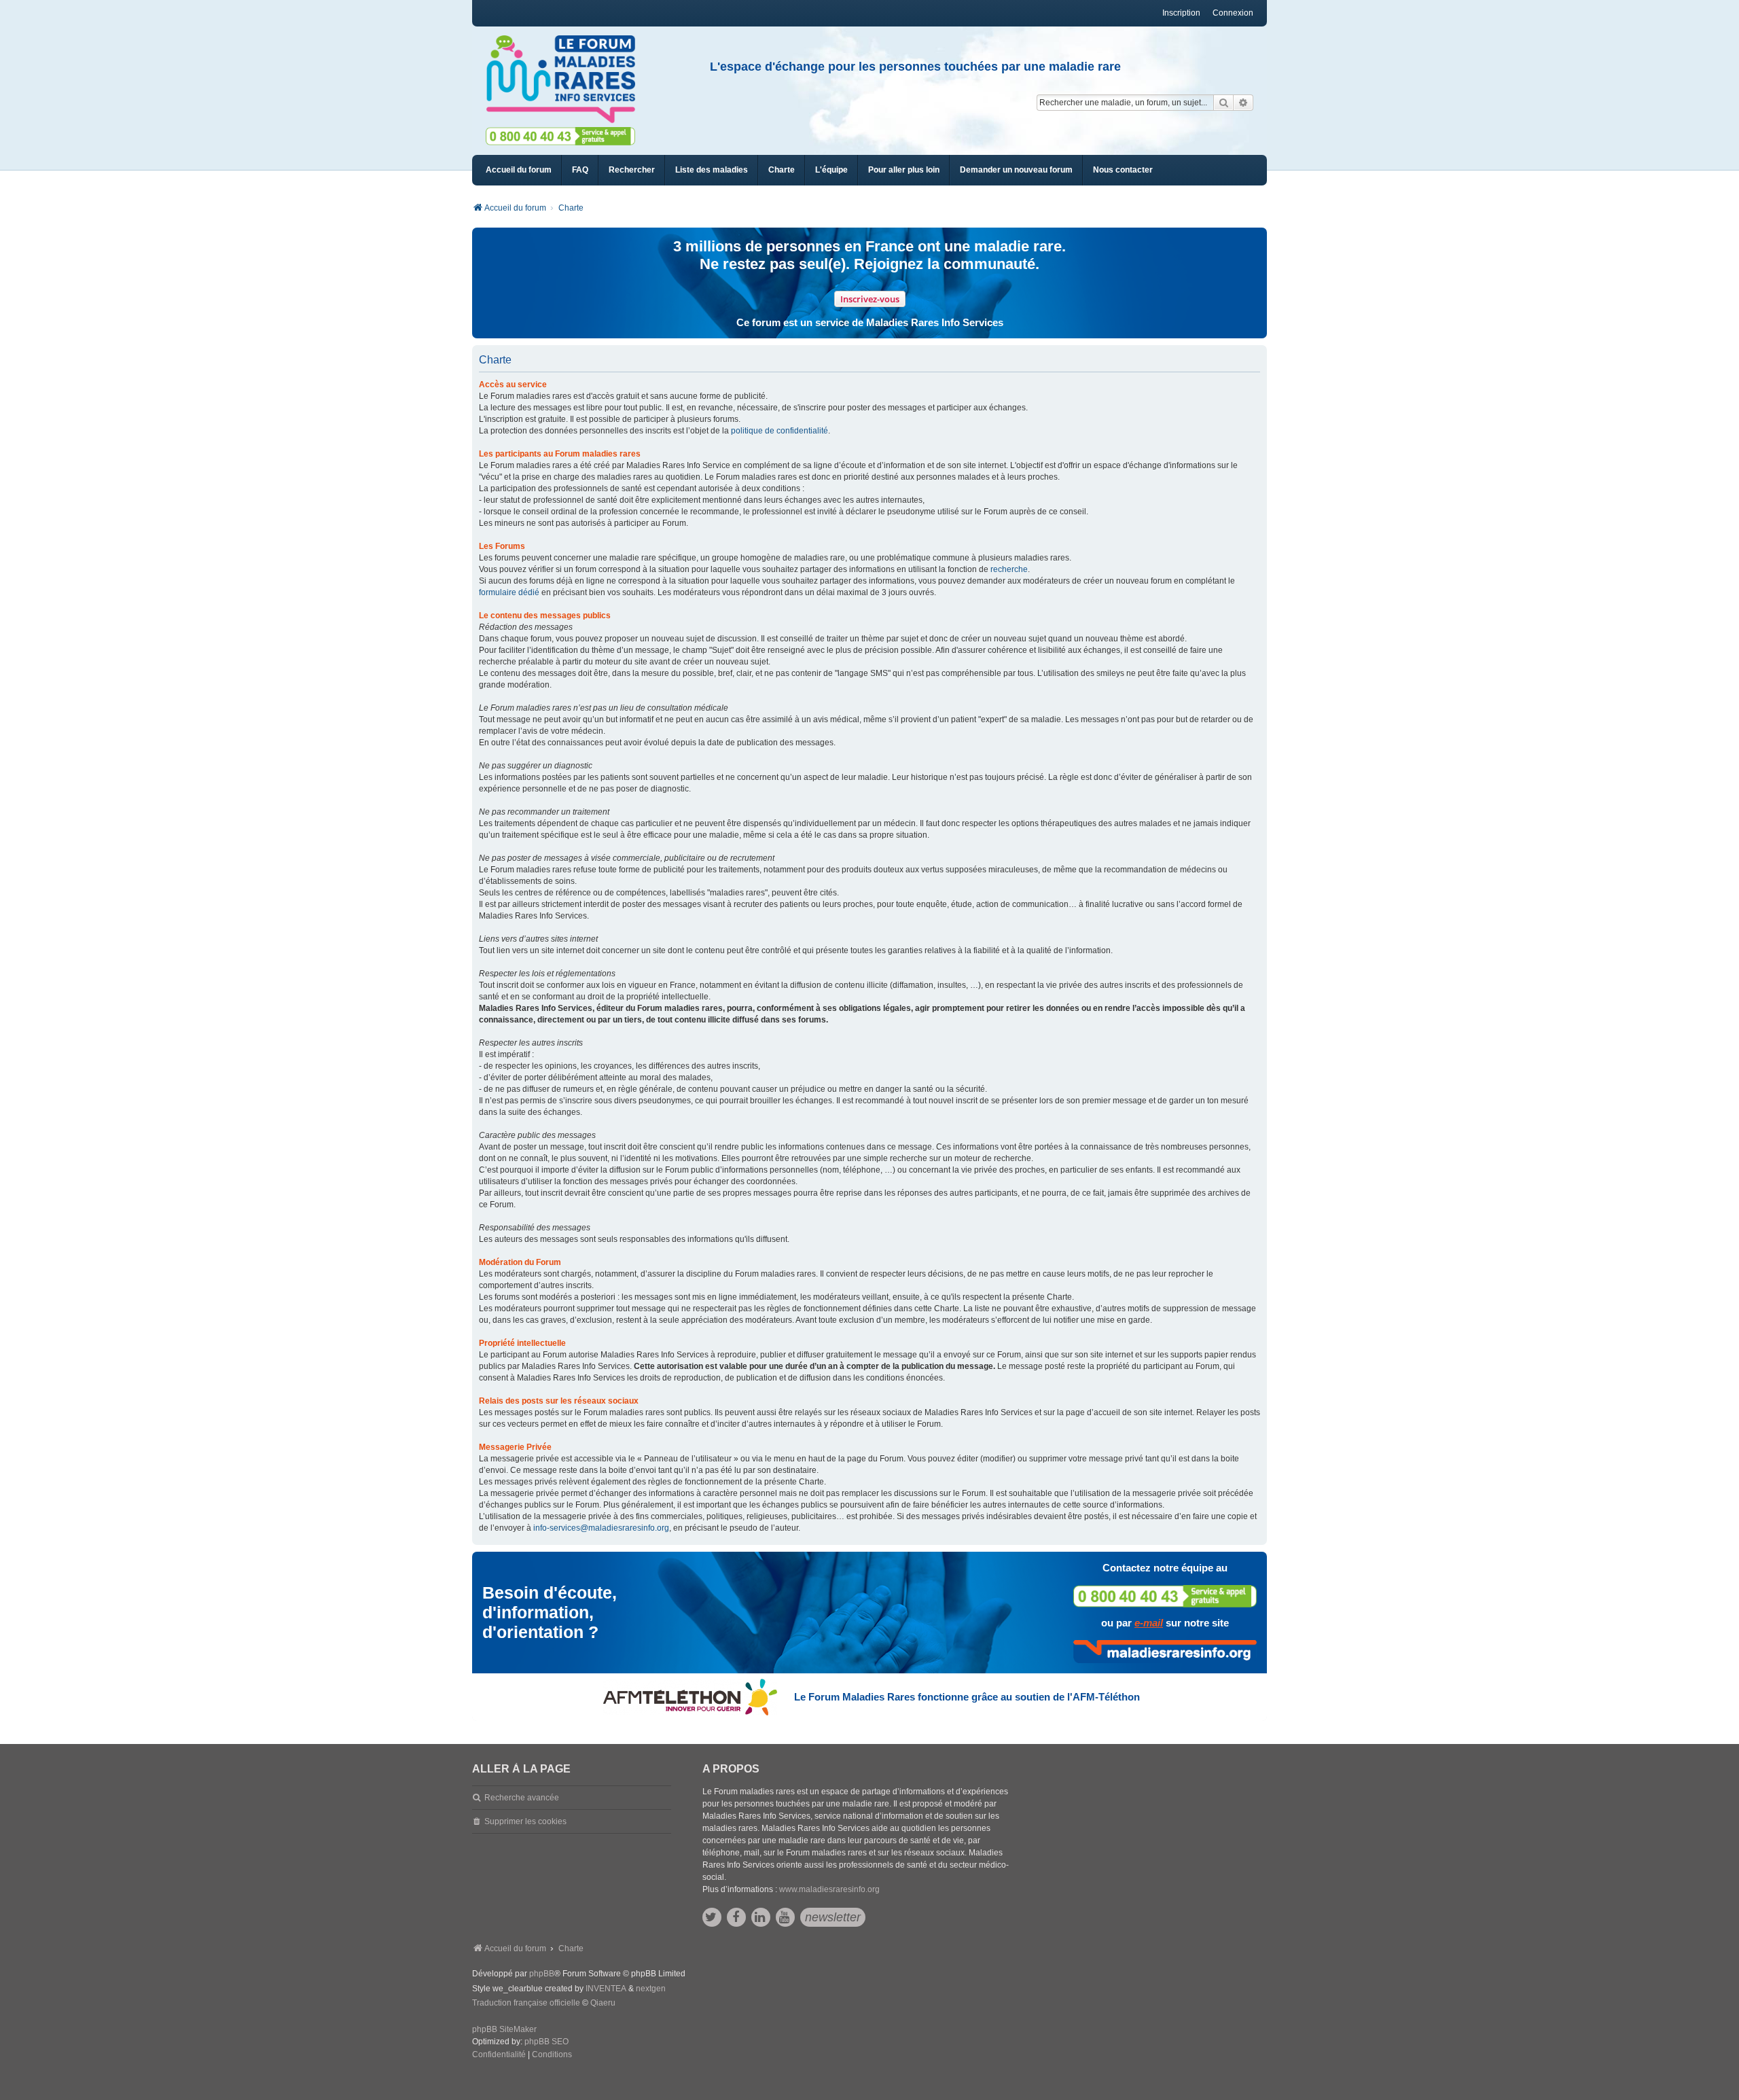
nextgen (651, 1989)
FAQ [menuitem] (580, 170)
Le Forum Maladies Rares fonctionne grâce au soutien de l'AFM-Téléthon (967, 1697)
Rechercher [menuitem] (632, 170)
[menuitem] (712, 170)
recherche (1009, 569)
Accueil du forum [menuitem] (519, 170)
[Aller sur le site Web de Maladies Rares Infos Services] (1165, 1652)
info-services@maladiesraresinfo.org (601, 1528)
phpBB (542, 1974)
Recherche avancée (522, 1798)
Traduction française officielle (526, 2003)
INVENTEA (606, 1989)
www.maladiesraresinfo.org (829, 1889)
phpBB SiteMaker (504, 2029)
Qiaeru (603, 2003)
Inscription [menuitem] (1181, 13)
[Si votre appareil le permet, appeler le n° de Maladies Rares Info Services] (1165, 1596)
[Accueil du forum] (567, 79)
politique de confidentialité (779, 431)
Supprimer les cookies (525, 1821)
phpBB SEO (546, 2042)
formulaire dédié (509, 592)
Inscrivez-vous (870, 299)
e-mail (1149, 1623)
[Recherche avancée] (1243, 103)
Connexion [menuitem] (1233, 13)
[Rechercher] (1223, 103)
